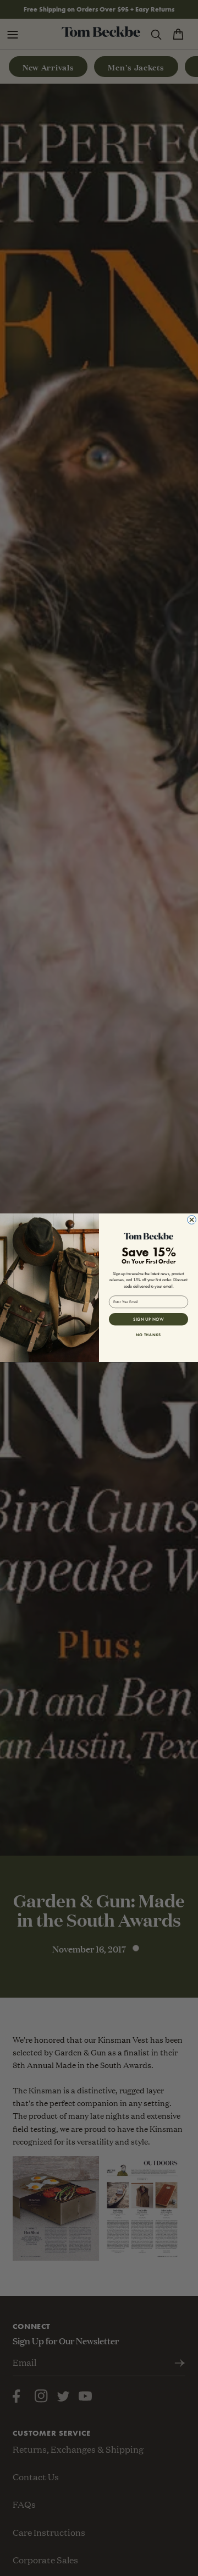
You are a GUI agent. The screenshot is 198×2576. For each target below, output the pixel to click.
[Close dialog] (192, 1220)
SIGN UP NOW (148, 1319)
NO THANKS (148, 1334)
